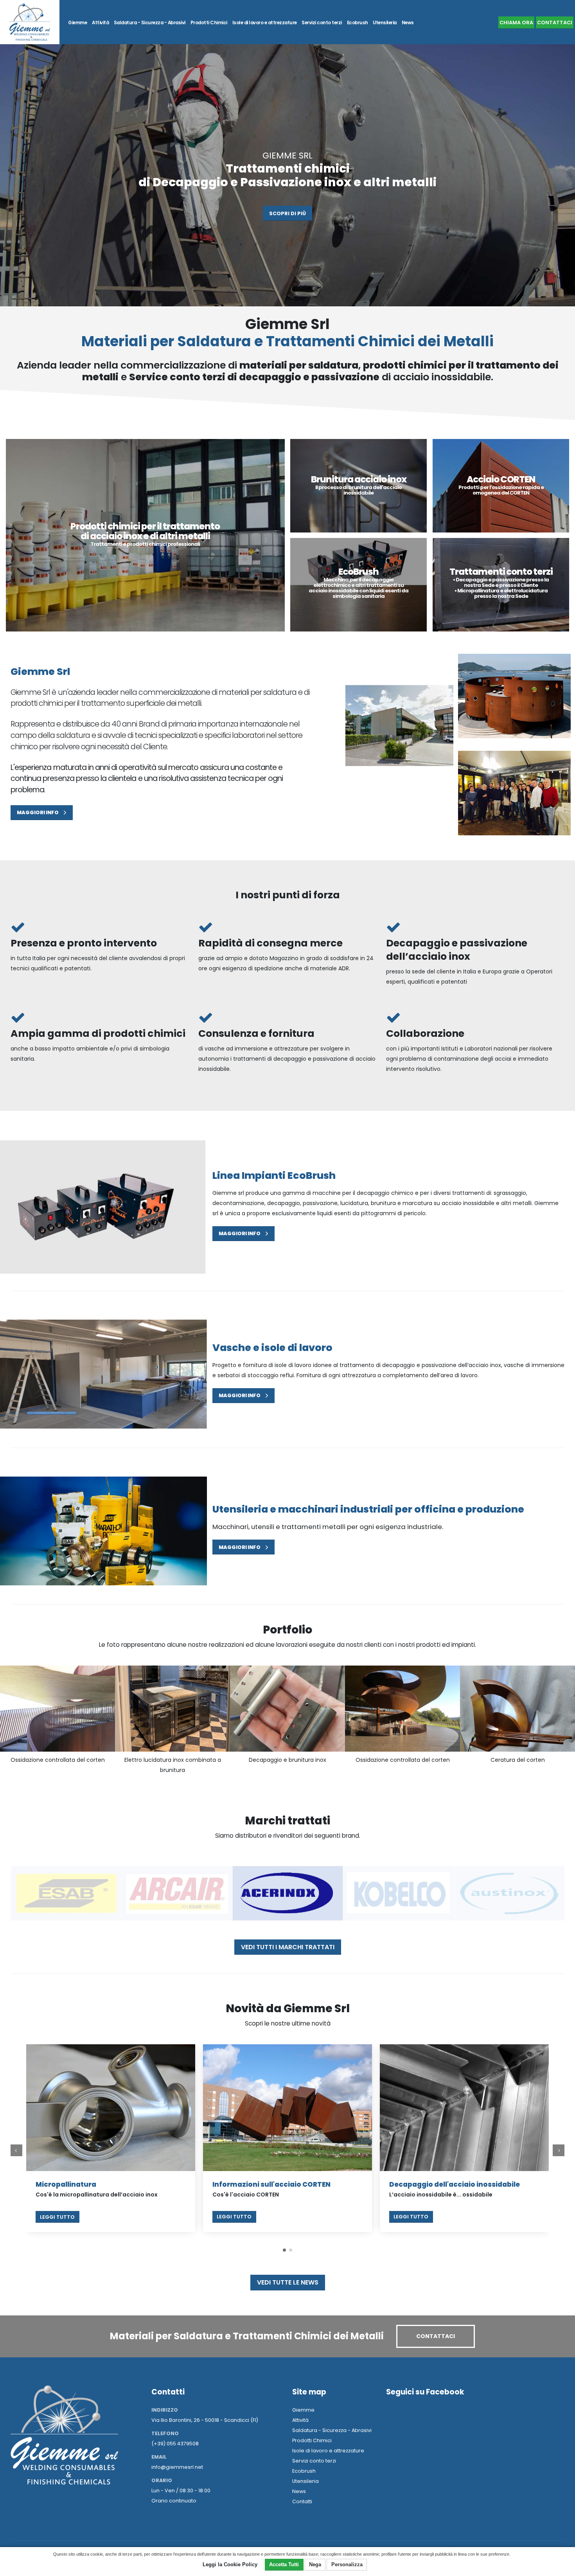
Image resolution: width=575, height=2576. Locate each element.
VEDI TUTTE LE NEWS (288, 2282)
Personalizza (347, 2564)
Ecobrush (358, 23)
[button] (284, 2250)
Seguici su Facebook (425, 2392)
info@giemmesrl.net (177, 2467)
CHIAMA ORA (516, 22)
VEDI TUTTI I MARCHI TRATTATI (288, 1947)
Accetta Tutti (284, 2564)
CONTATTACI (555, 22)
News (408, 23)
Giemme (77, 23)
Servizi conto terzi (322, 23)
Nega (315, 2564)
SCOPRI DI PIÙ (287, 213)
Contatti (302, 2501)
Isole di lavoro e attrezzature (265, 23)
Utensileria (385, 23)
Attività (100, 23)
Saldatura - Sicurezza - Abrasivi (150, 23)
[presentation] (16, 2150)
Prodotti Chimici (209, 23)
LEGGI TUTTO (57, 2217)
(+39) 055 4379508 (175, 2444)
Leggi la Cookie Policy (230, 2564)
